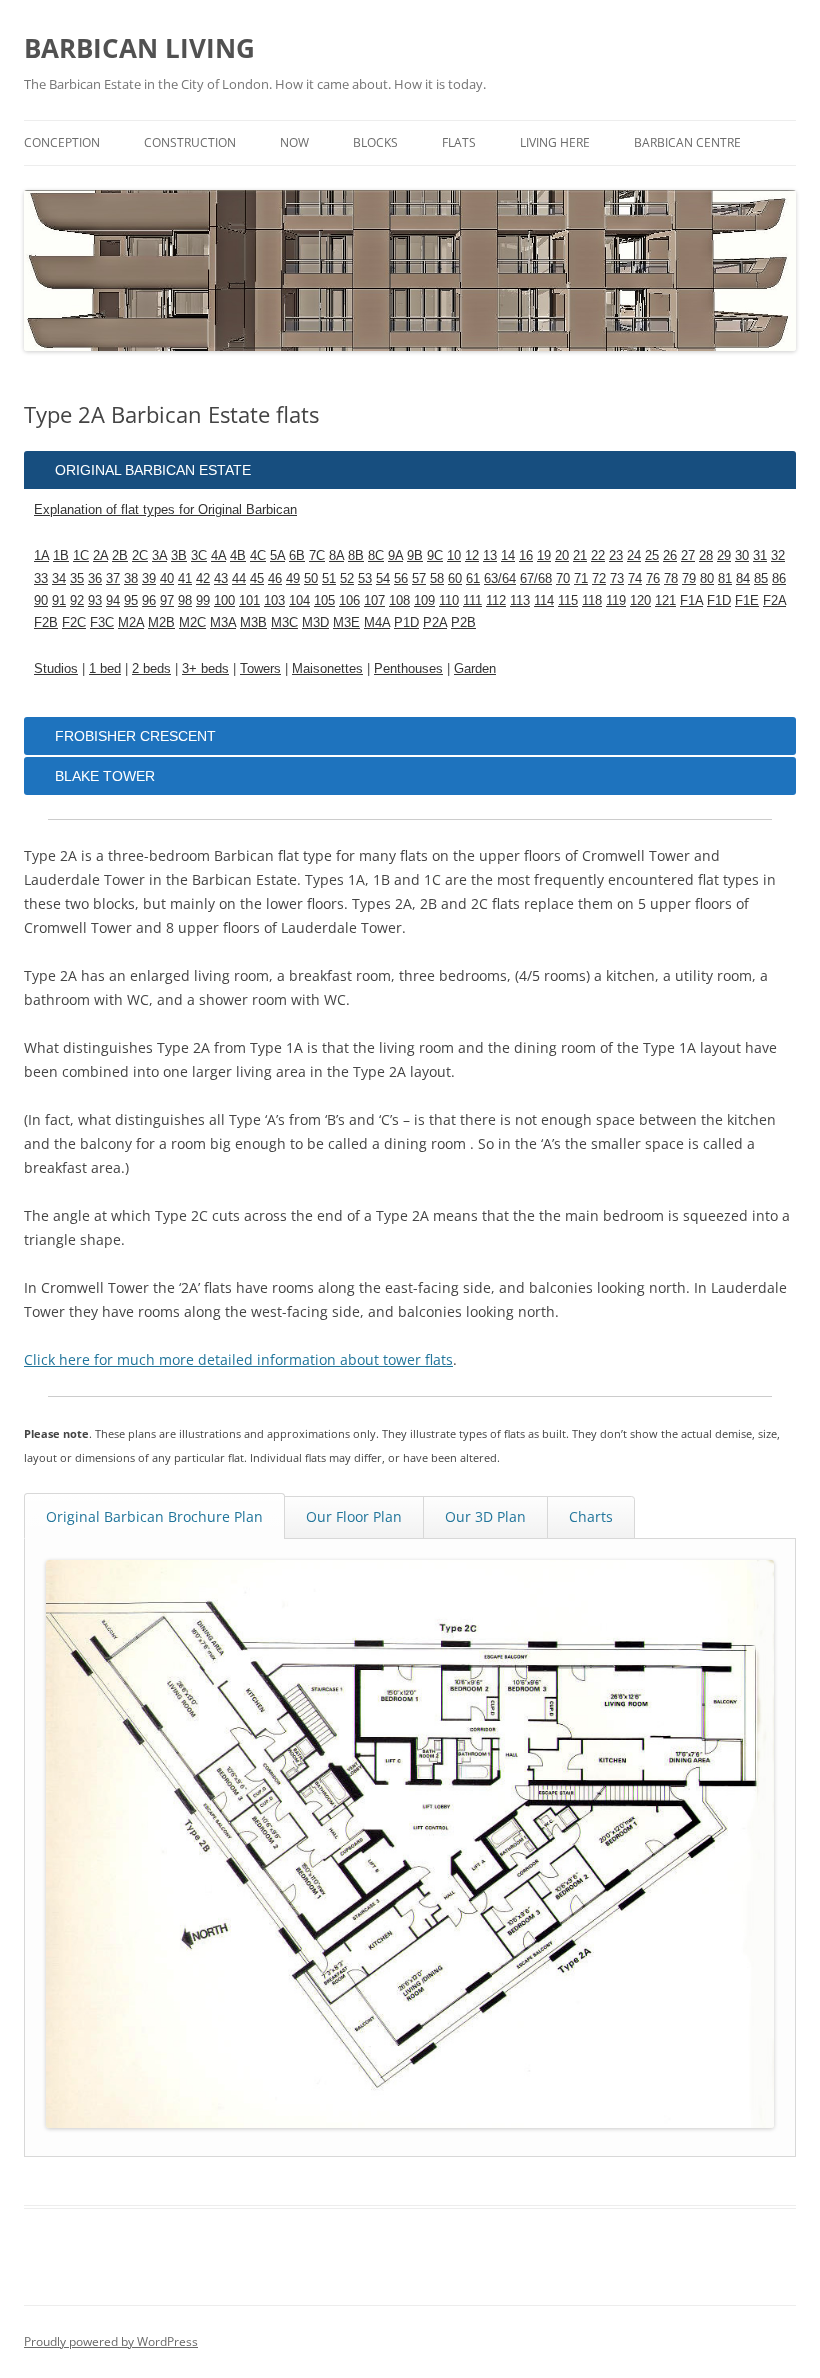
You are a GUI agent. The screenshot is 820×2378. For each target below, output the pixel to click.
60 (455, 578)
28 (706, 555)
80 (707, 578)
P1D (406, 622)
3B (179, 555)
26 (670, 555)
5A (277, 555)
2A (100, 555)
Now (294, 142)
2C (140, 555)
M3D (315, 622)
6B (297, 555)
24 (634, 555)
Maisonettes (327, 668)
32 (778, 555)
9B (415, 555)
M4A (377, 622)
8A (336, 555)
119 (616, 600)
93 (95, 600)
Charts (591, 1516)
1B (61, 555)
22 (598, 555)
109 (424, 600)
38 (131, 578)
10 (454, 555)
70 (563, 578)
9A (395, 555)
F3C (102, 622)
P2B (463, 622)
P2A (435, 622)
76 (653, 578)
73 (617, 578)
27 (688, 555)
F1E (747, 600)
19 (544, 555)
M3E (346, 622)
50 (311, 578)
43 (221, 578)
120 (640, 600)
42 (203, 578)
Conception (62, 142)
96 (149, 600)
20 (562, 555)
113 (520, 600)
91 (59, 600)
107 (374, 600)
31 (760, 555)
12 (472, 555)
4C (258, 555)
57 (419, 578)
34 (59, 578)
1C (81, 555)
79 (689, 578)
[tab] (410, 470)
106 (349, 600)
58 (437, 578)
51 (329, 578)
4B (238, 555)
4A (218, 555)
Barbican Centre (687, 142)
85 (761, 578)
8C (376, 555)
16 (526, 555)
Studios (56, 668)
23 (616, 555)
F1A (691, 600)
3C (199, 555)
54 (383, 578)
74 (635, 578)
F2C (74, 622)
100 (224, 600)
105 (324, 600)
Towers (260, 668)
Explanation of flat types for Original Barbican (165, 509)
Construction (190, 142)
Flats (459, 142)
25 (652, 555)
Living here (555, 142)
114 (544, 600)
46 (275, 578)
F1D (719, 600)
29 (724, 555)
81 (725, 578)
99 (203, 600)
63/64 (500, 578)
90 (41, 600)
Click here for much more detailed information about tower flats (238, 1359)
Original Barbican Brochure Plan (154, 1516)
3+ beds (205, 668)
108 (399, 600)
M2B (161, 622)
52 (347, 578)
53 (365, 578)
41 (185, 578)
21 (580, 555)
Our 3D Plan (485, 1516)
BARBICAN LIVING (139, 48)
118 (592, 600)
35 (77, 578)
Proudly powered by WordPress (111, 2341)
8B (356, 555)
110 (449, 600)
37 (113, 578)
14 (508, 555)
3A (159, 555)
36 (95, 578)
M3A (223, 622)
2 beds (151, 668)
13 (490, 555)
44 (239, 578)
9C (435, 555)
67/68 (536, 578)
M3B (253, 622)
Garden (475, 668)
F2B (46, 622)
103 (274, 600)
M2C (192, 622)
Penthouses (408, 668)
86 (779, 578)
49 (293, 578)
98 (185, 600)
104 (299, 600)
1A (41, 555)
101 (249, 600)
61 (473, 578)
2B (120, 555)
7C (317, 555)
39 (149, 578)
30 (742, 555)
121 (665, 600)
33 (41, 578)
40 (167, 578)
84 (743, 578)
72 (599, 578)
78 (671, 578)
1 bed (105, 668)
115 (568, 600)
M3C (284, 622)
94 (113, 600)
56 (401, 578)
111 (472, 600)
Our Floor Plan (354, 1516)
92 (77, 600)
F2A (774, 600)
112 (496, 600)
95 (131, 600)
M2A (131, 622)
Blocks (375, 142)
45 (257, 578)
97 (167, 600)
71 (581, 578)
